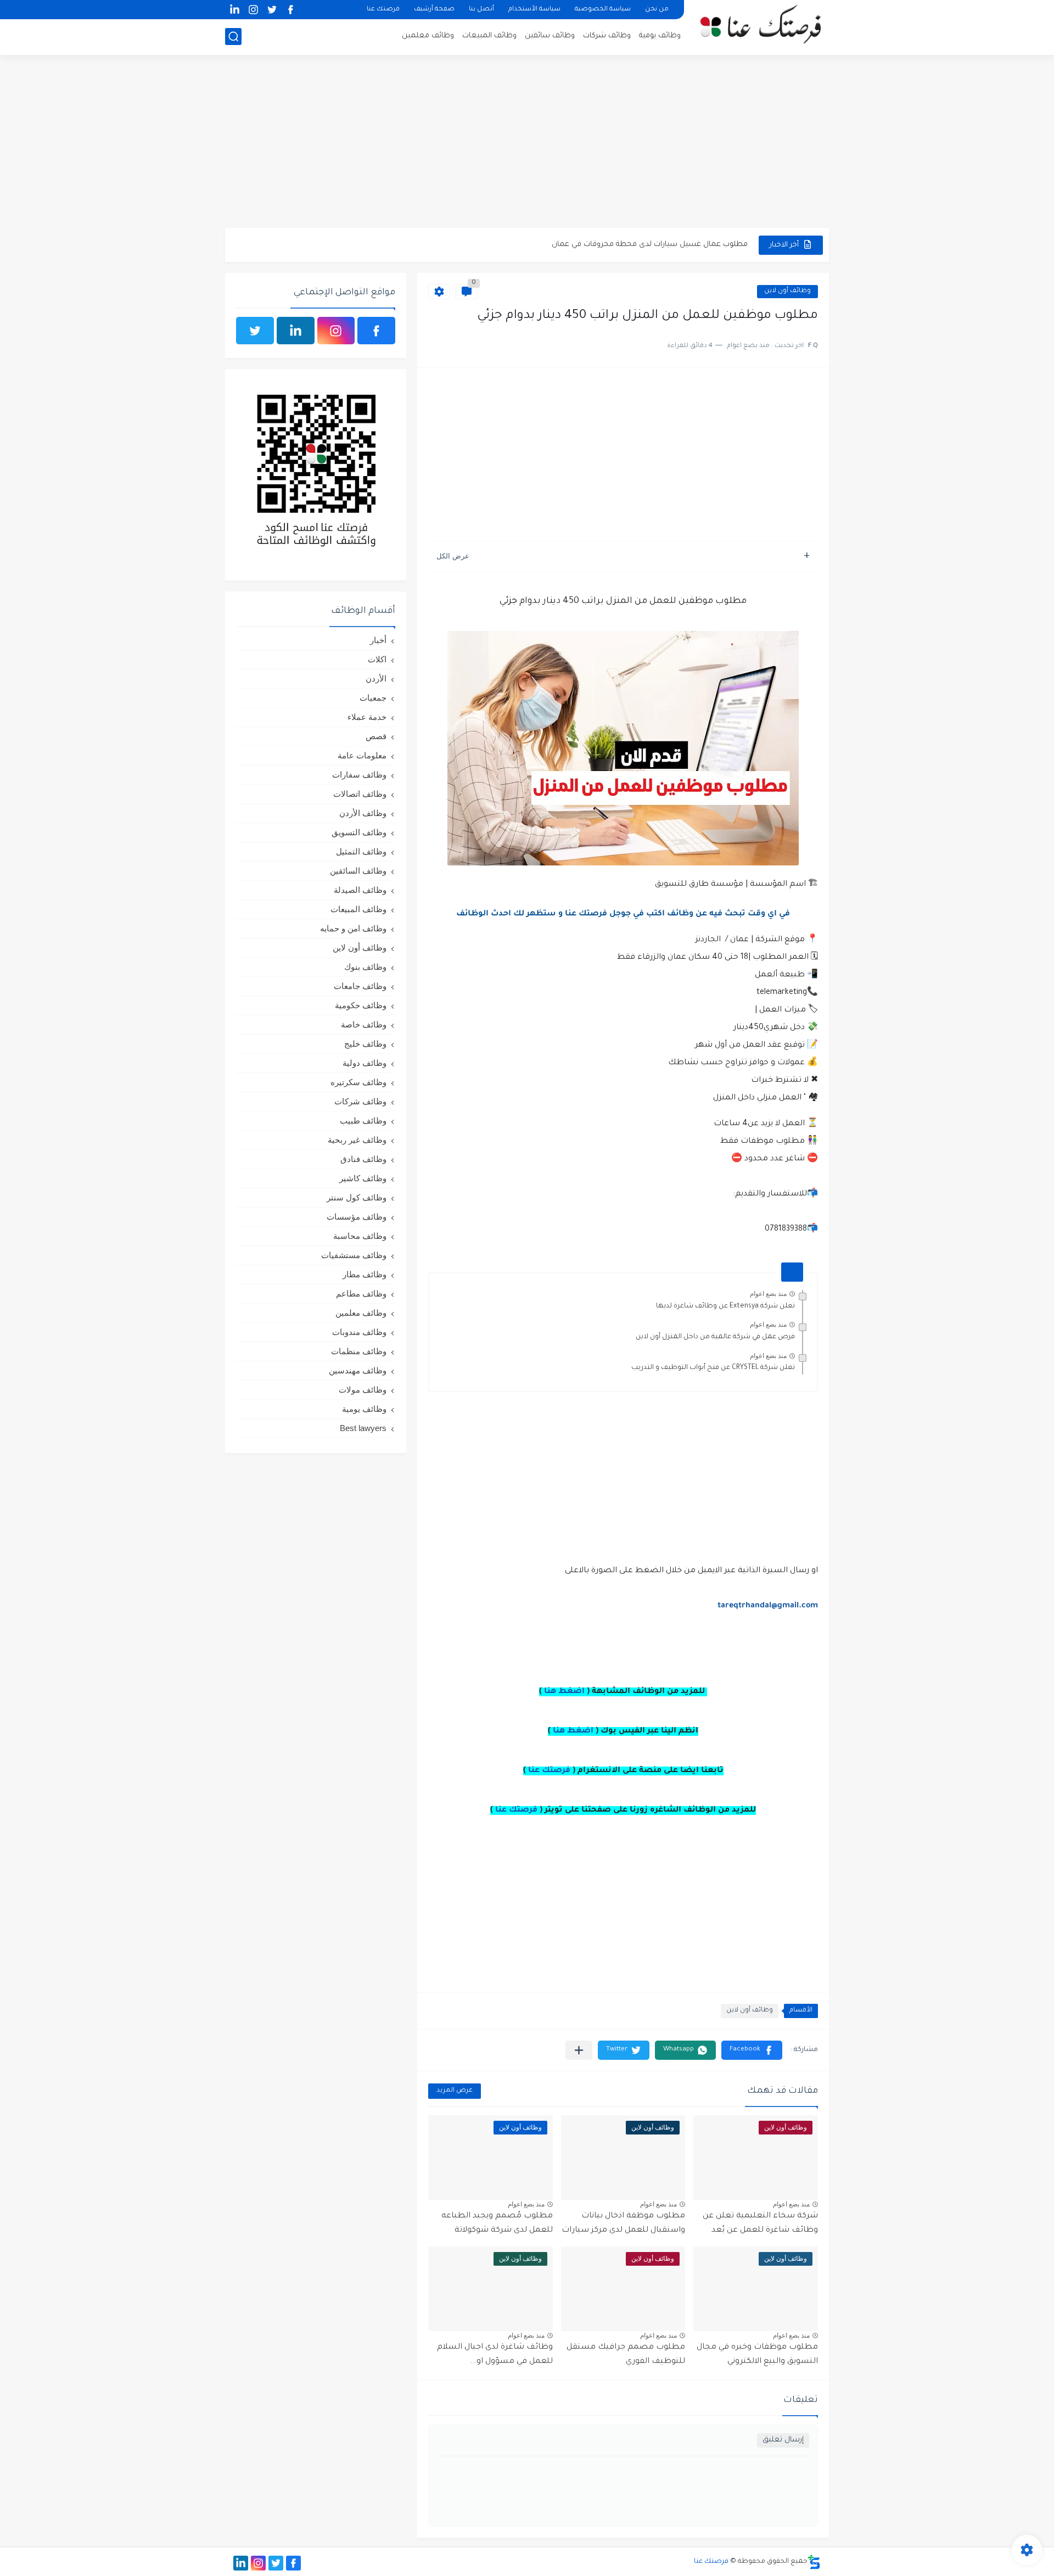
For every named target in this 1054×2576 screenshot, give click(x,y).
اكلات (377, 659)
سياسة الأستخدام (534, 10)
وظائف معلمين (428, 36)
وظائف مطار (365, 1274)
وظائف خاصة (364, 1024)
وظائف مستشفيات (354, 1255)
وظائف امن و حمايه (353, 928)
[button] (752, 2050)
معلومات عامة (362, 755)
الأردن (376, 678)
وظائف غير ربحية (357, 1140)
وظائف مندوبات (359, 1332)
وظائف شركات (607, 36)
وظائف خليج (365, 1044)
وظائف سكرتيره (358, 1082)
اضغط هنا (564, 1692)
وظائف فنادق (363, 1159)
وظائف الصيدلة (360, 890)
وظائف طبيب (363, 1121)
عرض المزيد (455, 2091)
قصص (376, 736)
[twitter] (272, 10)
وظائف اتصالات (360, 794)
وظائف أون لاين (787, 291)
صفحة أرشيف (434, 10)
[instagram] (253, 10)
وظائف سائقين (550, 36)
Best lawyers (363, 1428)
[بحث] (233, 37)
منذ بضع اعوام (768, 1294)
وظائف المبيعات (489, 36)
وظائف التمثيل (361, 851)
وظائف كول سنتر (357, 1197)
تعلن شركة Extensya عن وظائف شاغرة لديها (725, 1306)
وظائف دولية (365, 1063)
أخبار (378, 640)
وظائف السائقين (358, 871)
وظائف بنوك (365, 967)
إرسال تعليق (783, 2440)
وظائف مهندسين (358, 1370)
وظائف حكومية (361, 1005)
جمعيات (373, 698)
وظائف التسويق (359, 832)
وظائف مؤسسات (357, 1217)
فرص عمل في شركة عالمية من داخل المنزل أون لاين (715, 1337)
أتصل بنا (481, 10)
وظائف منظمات (359, 1351)
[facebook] (290, 10)
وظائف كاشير (363, 1178)
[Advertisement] (527, 143)
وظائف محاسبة (360, 1236)
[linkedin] (234, 10)
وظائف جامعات (360, 986)
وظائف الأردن (363, 813)
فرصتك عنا (383, 10)
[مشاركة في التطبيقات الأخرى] (579, 2050)
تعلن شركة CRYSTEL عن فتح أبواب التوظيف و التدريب (713, 1368)
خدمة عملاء (367, 717)
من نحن (657, 10)
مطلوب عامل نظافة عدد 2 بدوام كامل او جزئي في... (665, 245)
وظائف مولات (363, 1390)
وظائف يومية (660, 36)
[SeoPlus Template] (814, 2562)
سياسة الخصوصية (603, 10)
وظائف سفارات (359, 775)
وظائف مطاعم (361, 1293)
